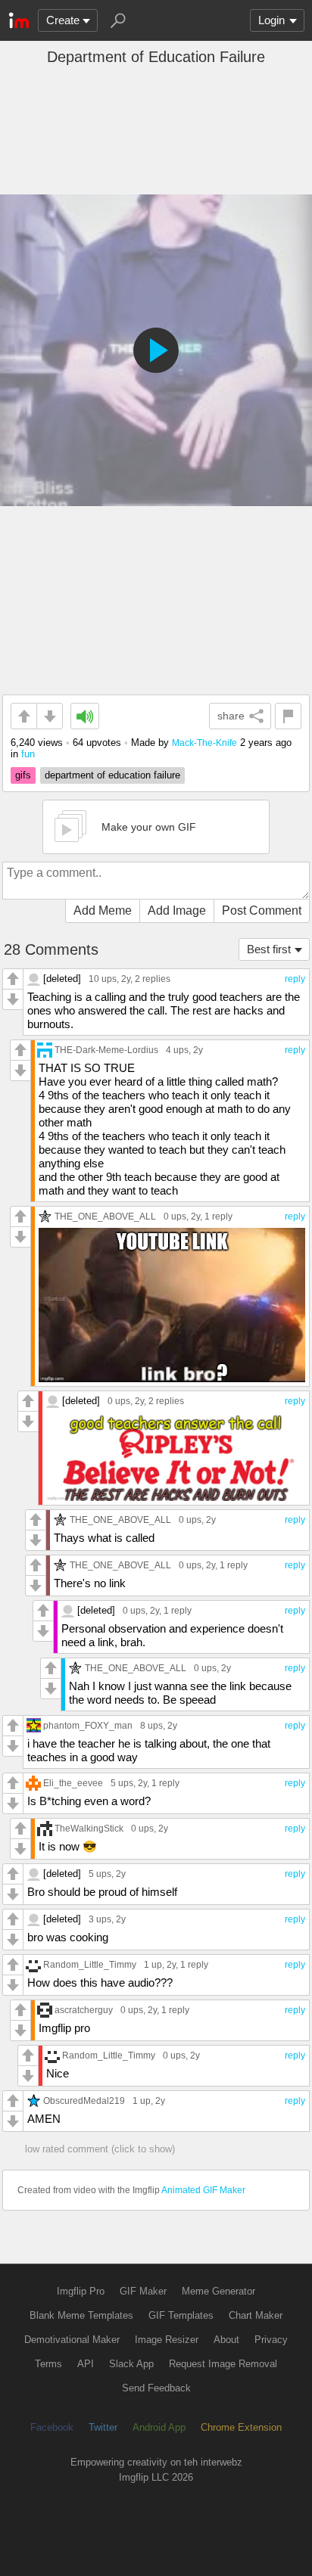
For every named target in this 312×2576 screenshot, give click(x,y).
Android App (159, 2427)
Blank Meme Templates (81, 2315)
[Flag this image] (288, 716)
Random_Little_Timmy (90, 1964)
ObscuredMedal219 (84, 2101)
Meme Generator (218, 2291)
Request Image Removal (223, 2364)
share (231, 716)
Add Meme (103, 910)
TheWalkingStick (89, 1828)
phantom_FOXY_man (88, 1725)
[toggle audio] (85, 716)
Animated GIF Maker (203, 2190)
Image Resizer (167, 2340)
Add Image (177, 910)
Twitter (103, 2427)
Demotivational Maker (72, 2340)
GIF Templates (181, 2315)
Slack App (131, 2364)
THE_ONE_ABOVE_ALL (105, 1216)
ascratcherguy (84, 2010)
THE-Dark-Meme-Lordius (106, 1050)
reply (295, 979)
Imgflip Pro (81, 2291)
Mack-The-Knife (204, 743)
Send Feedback (156, 2388)
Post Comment (262, 910)
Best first (269, 949)
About (226, 2340)
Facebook (52, 2427)
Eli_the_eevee (73, 1783)
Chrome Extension (241, 2427)
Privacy (271, 2340)
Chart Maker (256, 2315)
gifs (23, 775)
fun (28, 754)
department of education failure (112, 775)
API (86, 2364)
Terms (48, 2364)
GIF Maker (143, 2291)
